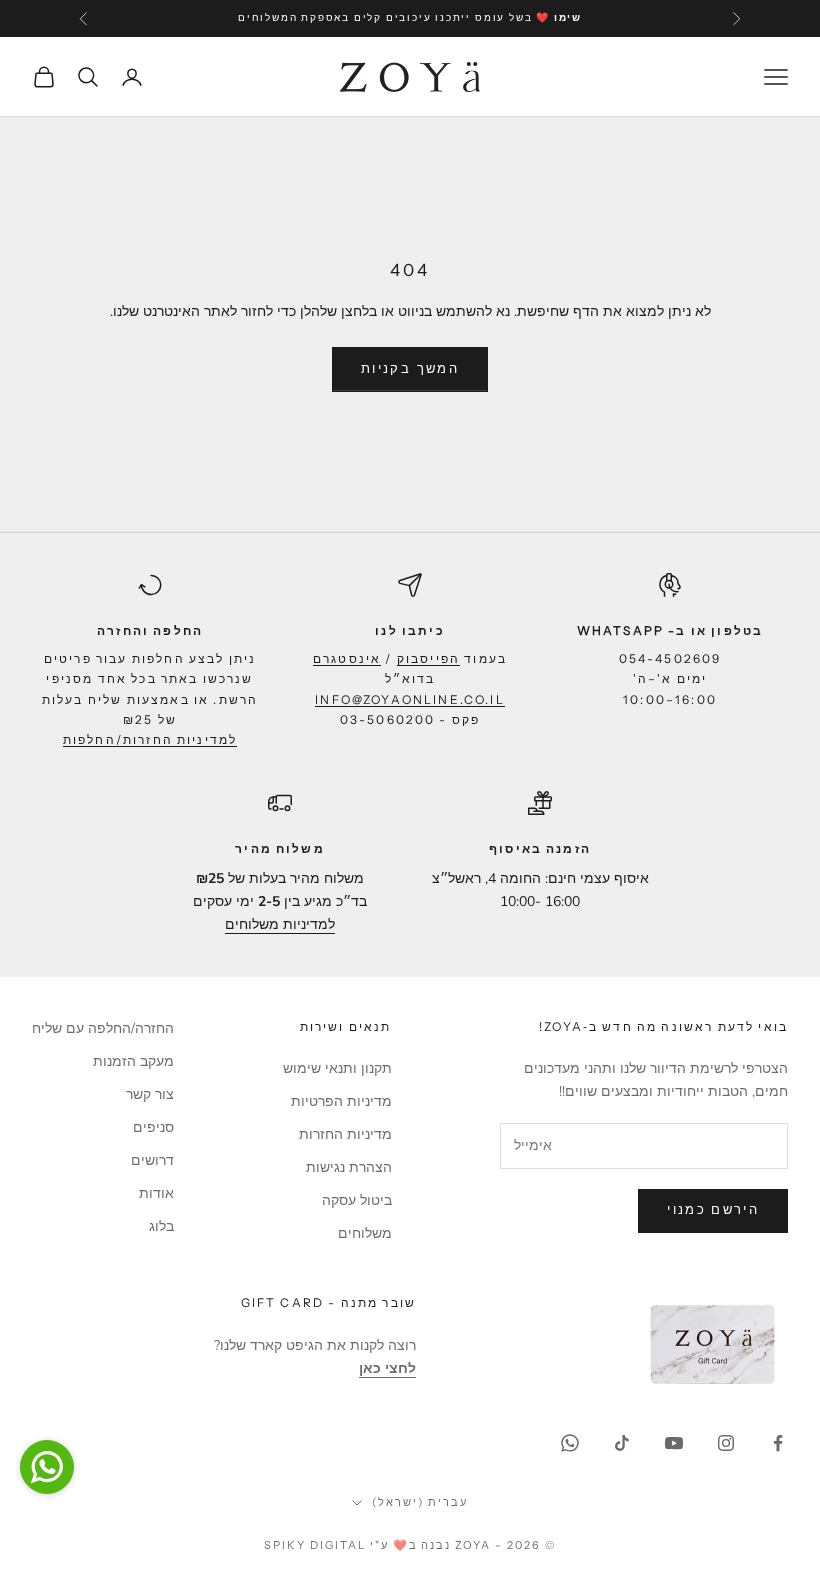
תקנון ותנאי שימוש (337, 1068)
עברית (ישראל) (420, 1502)
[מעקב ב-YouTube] (674, 1443)
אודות (156, 1193)
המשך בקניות (410, 369)
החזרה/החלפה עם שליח (103, 1028)
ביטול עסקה (357, 1200)
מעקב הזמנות (133, 1061)
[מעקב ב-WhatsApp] (570, 1443)
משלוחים (365, 1233)
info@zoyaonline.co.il (409, 699)
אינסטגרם (347, 658)
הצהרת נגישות (349, 1167)
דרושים (152, 1160)
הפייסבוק (428, 658)
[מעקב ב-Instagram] (726, 1443)
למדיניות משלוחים (280, 924)
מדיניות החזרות (345, 1134)
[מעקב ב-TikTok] (622, 1443)
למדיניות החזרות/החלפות (150, 739)
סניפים (153, 1127)
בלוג (161, 1226)
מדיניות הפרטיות (341, 1101)
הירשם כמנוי (713, 1210)
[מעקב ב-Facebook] (778, 1443)
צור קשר (150, 1094)
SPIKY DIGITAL (315, 1545)
